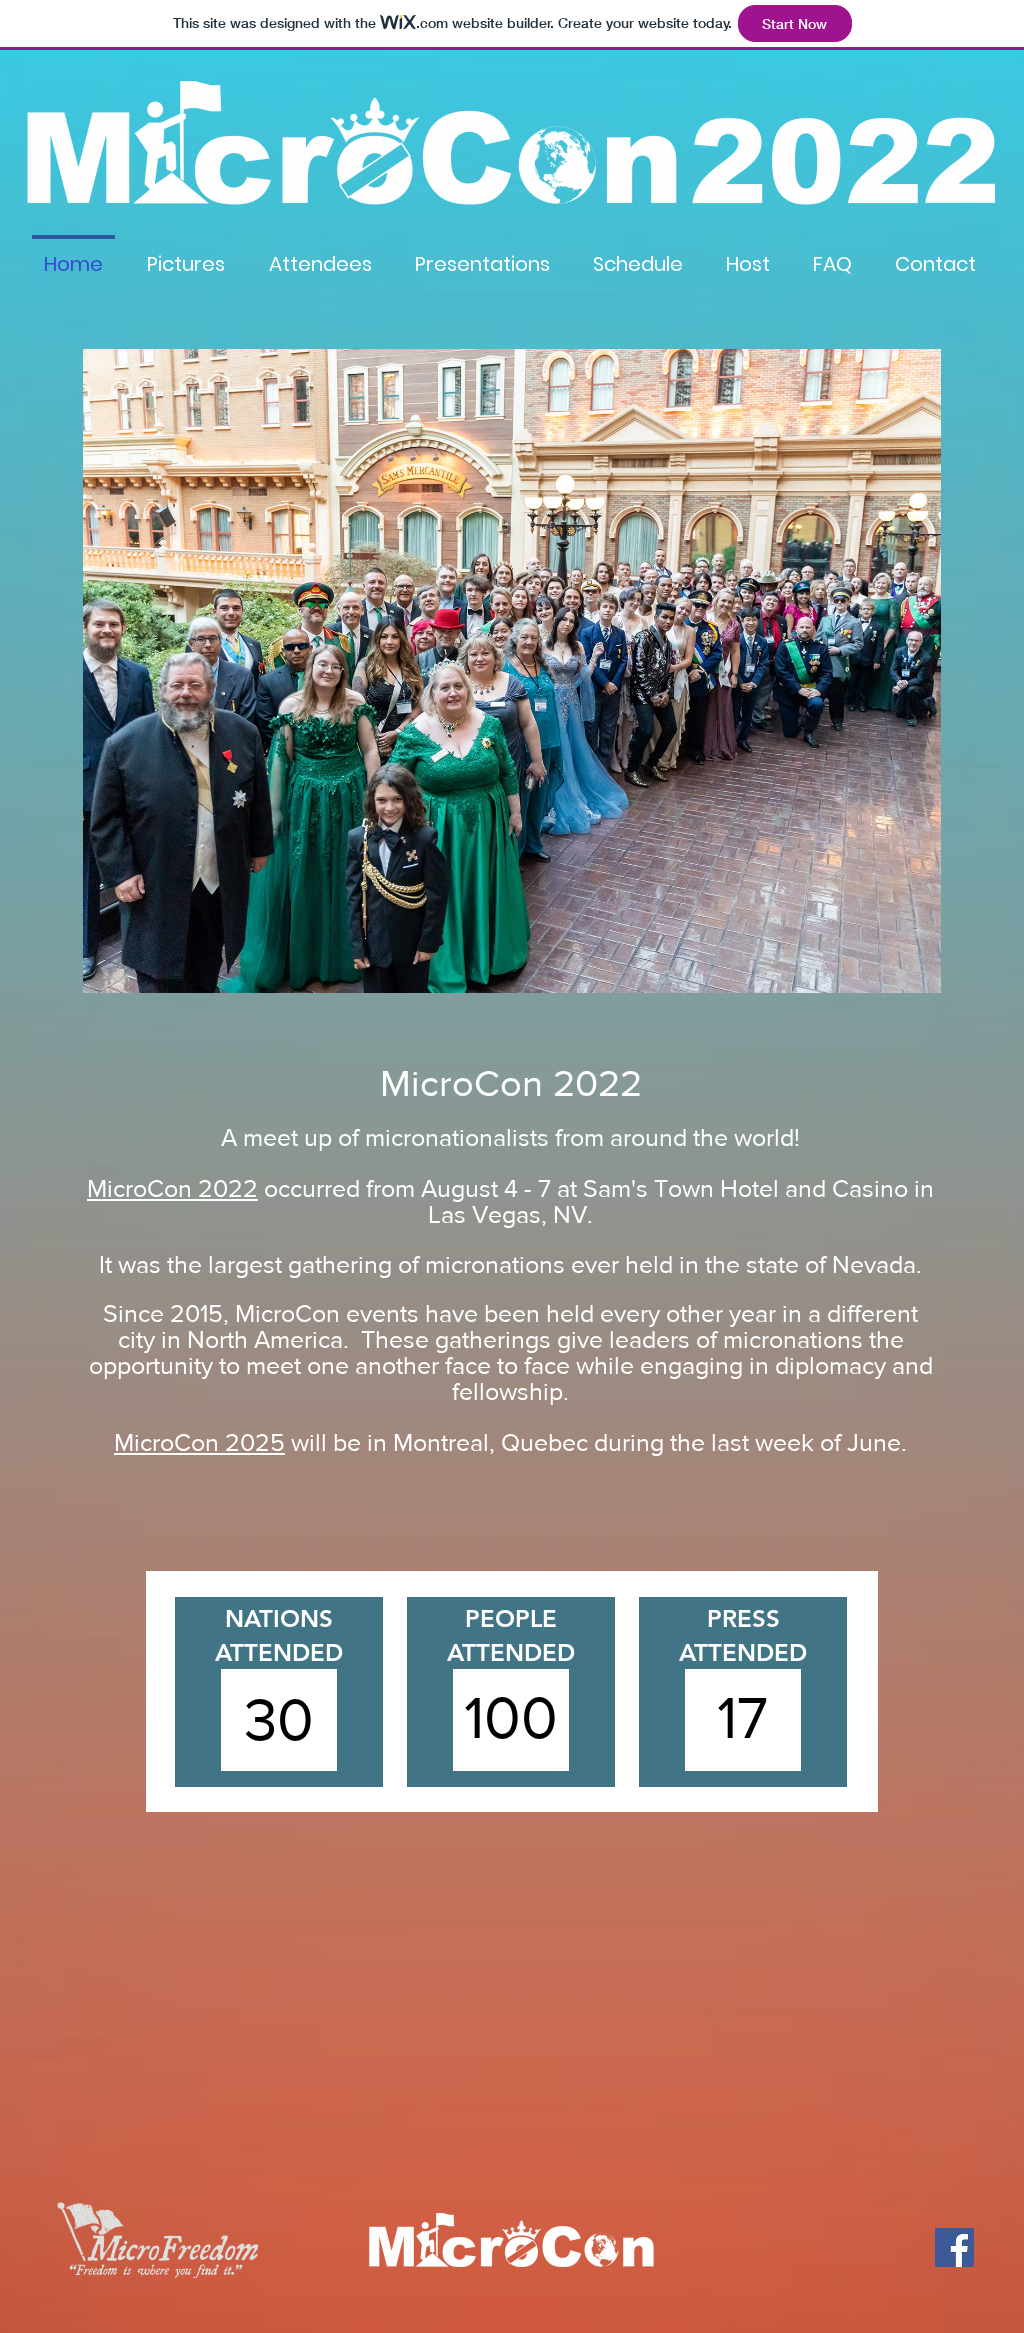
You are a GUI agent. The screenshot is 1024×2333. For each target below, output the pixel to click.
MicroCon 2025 (199, 1442)
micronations (793, 1339)
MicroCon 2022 (172, 1188)
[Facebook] (954, 2247)
